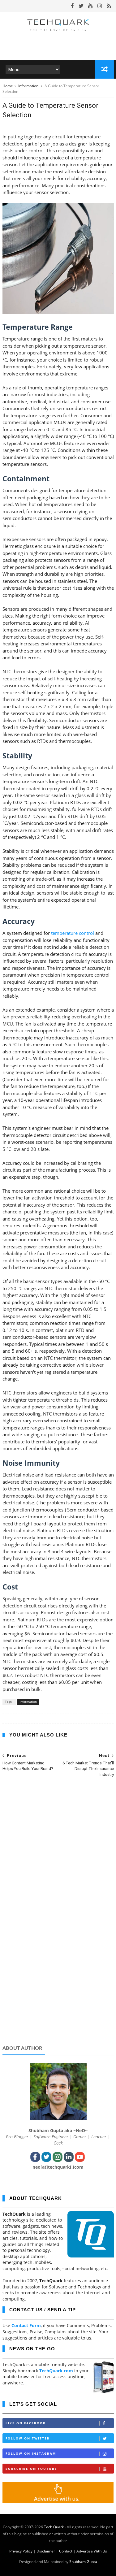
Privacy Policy (21, 2551)
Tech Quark (54, 2527)
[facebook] (72, 6)
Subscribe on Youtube (31, 2469)
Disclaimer (46, 2551)
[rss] (109, 6)
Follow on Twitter (28, 2438)
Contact (66, 2551)
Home (8, 86)
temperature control (73, 933)
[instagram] (100, 6)
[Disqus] (58, 1863)
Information (29, 86)
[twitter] (81, 6)
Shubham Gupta (83, 2562)
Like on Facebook (26, 2423)
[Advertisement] (58, 1992)
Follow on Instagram (31, 2453)
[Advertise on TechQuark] (58, 2502)
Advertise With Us (92, 2551)
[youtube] (90, 6)
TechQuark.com (56, 2371)
